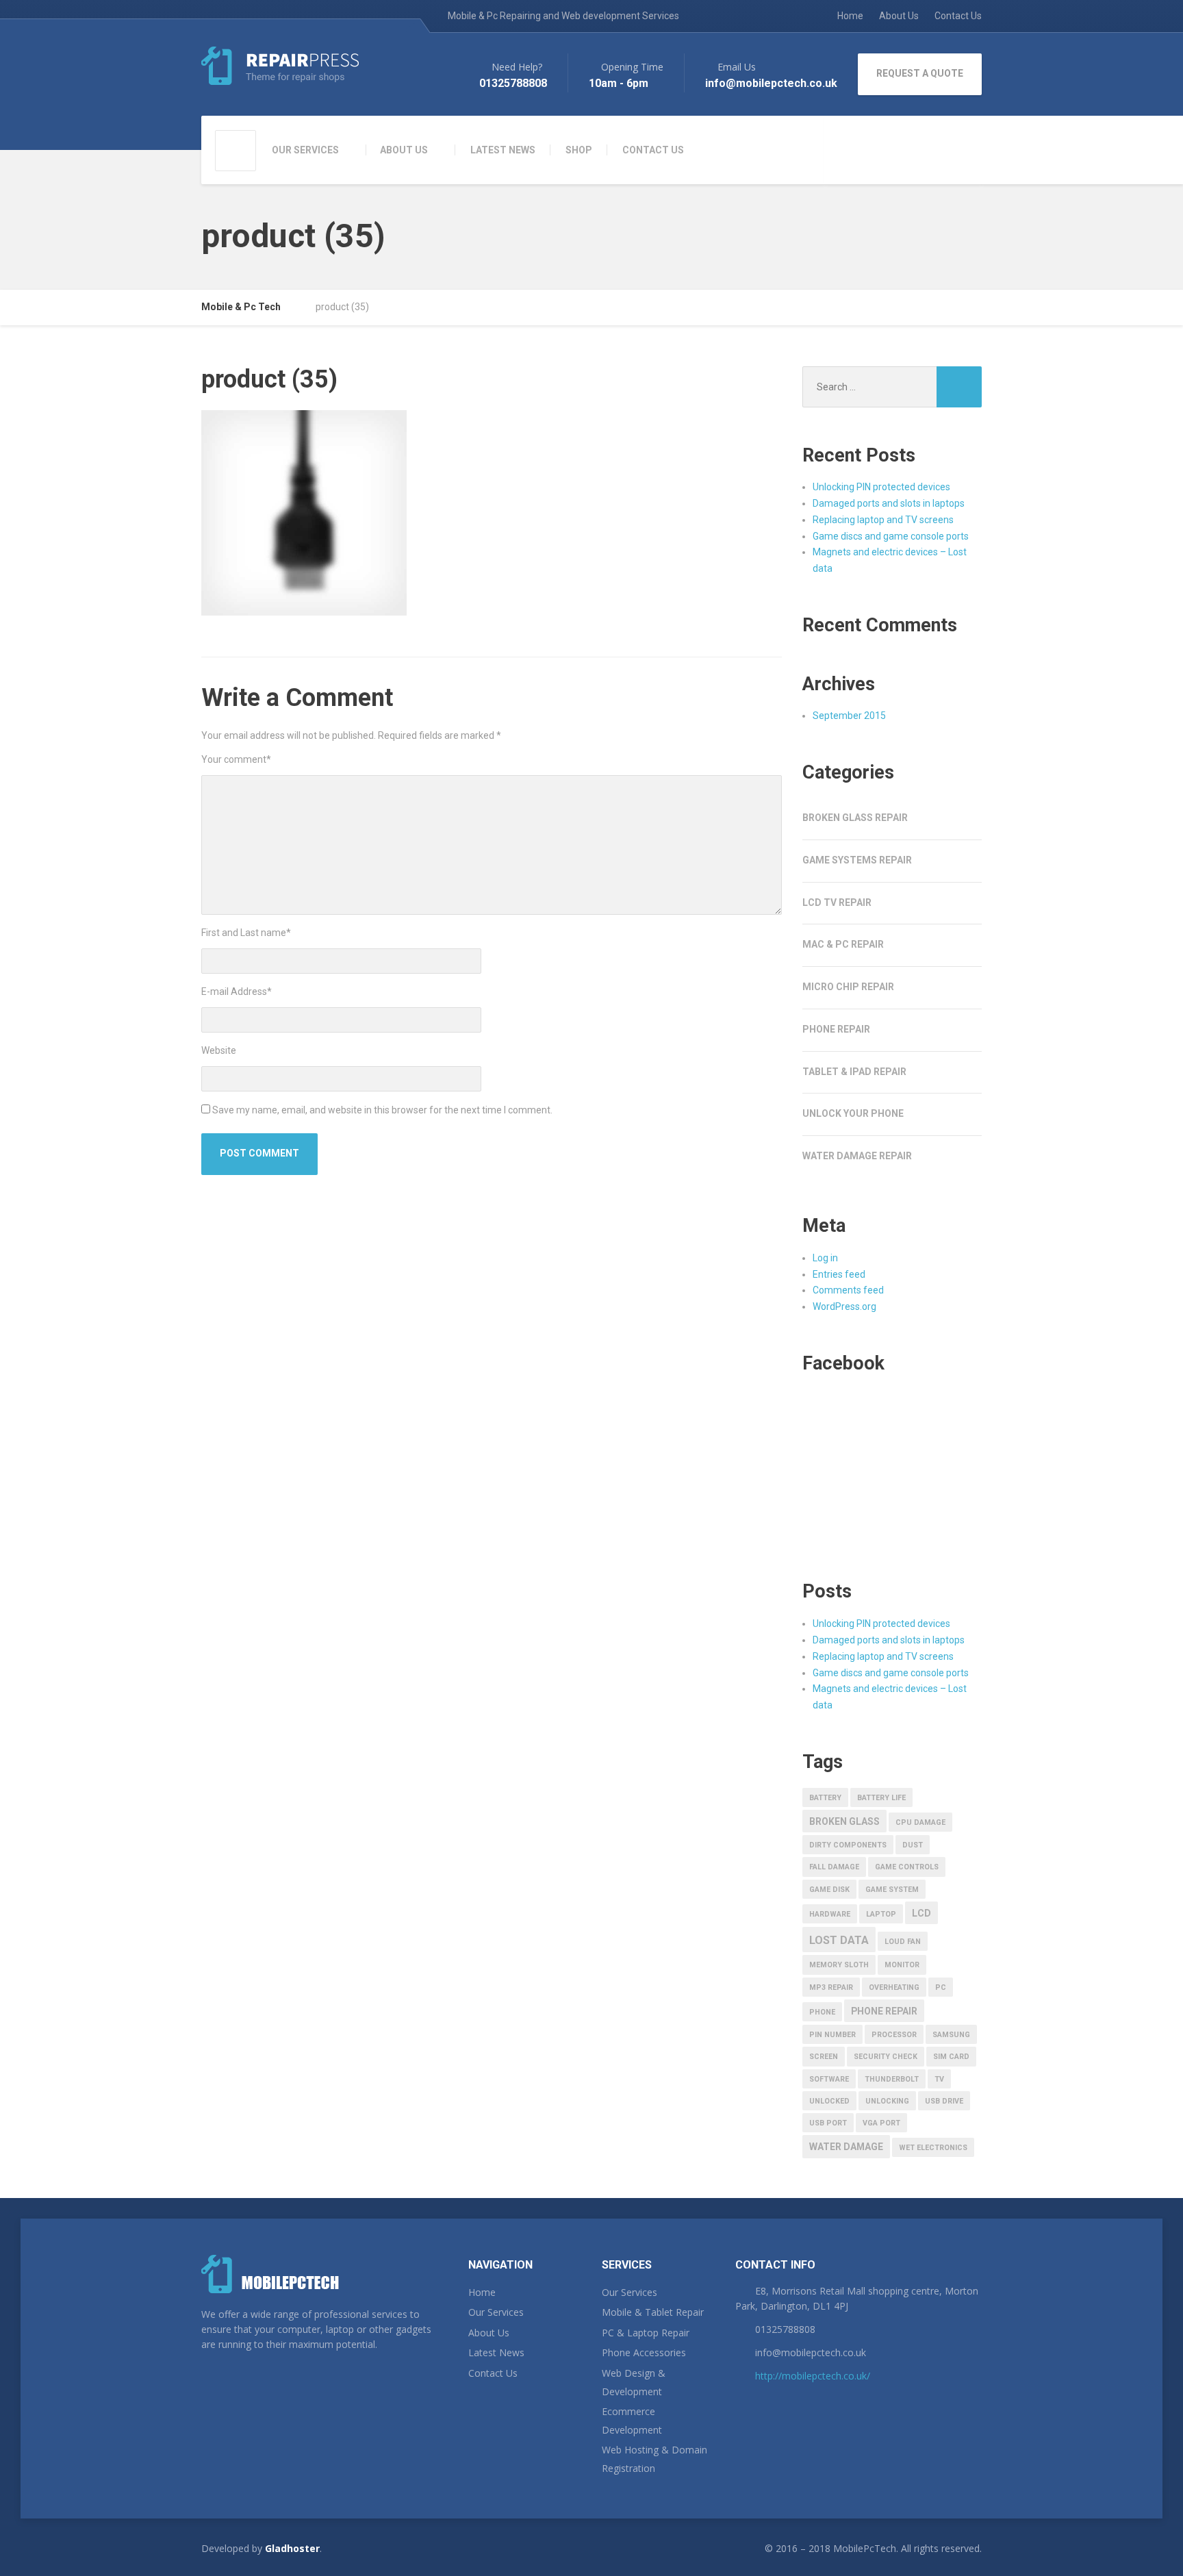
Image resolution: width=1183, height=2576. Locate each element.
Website (219, 1050)
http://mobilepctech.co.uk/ (813, 2376)
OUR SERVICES (305, 150)
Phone (822, 2012)
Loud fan (903, 1942)
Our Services (496, 2312)
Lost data (839, 1940)
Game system (892, 1890)
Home (850, 16)
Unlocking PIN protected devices (881, 487)
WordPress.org (844, 1306)
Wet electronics (933, 2148)
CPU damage (920, 1822)
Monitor (902, 1965)
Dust (913, 1845)
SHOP (579, 150)
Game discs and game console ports (891, 536)
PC (941, 1987)
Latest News (496, 2352)
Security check (886, 2057)
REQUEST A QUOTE (920, 73)
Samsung (951, 2035)
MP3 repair (831, 1987)
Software (829, 2079)
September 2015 (849, 716)
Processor (894, 2035)
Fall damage (834, 1867)
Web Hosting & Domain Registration (654, 2459)
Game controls (907, 1867)
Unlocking (887, 2101)
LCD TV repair (837, 902)
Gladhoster (292, 2548)
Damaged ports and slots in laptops (889, 503)
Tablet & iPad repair (854, 1072)
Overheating (894, 1987)
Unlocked (829, 2101)
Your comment (236, 759)
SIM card (951, 2057)
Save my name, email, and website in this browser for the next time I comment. (382, 1110)
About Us (899, 16)
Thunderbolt (892, 2079)
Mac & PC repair (843, 944)
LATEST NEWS (503, 150)
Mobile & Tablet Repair (653, 2312)
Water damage (846, 2147)
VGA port (881, 2123)
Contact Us (958, 16)
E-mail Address (237, 992)
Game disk (829, 1890)
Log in (825, 1258)
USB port (828, 2123)
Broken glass (844, 1821)
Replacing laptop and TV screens (883, 520)
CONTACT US (653, 150)
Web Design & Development (634, 2382)
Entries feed (839, 1274)
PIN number (832, 2035)
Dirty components (848, 1845)
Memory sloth (839, 1965)
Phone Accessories (644, 2352)
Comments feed (848, 1290)
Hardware (830, 1914)
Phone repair (836, 1029)
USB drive (944, 2101)
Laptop (881, 1914)
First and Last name (246, 933)
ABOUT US (404, 150)
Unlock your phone (853, 1113)
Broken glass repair (855, 818)
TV (939, 2079)
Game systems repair (857, 860)
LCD (921, 1913)
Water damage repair (857, 1156)
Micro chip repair (848, 987)
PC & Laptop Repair (646, 2333)
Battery (825, 1798)
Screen (824, 2057)
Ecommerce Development (632, 2421)
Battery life (881, 1798)
